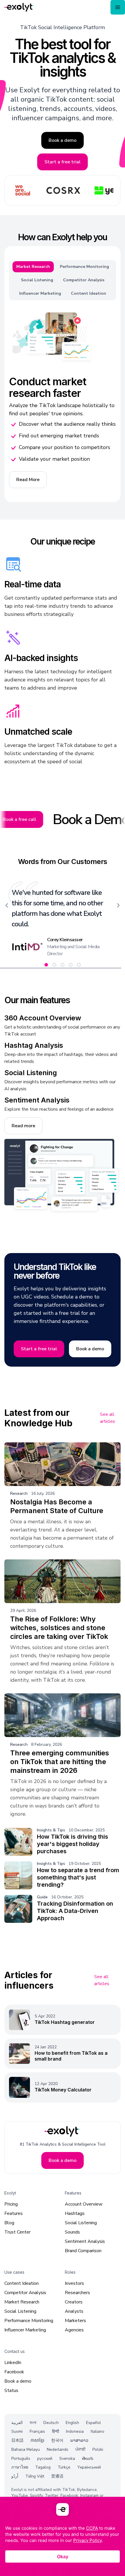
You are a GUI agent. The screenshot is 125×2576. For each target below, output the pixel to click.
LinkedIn (13, 2363)
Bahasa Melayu (26, 2449)
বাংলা (33, 2423)
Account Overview (84, 2204)
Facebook (14, 2372)
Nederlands (58, 2449)
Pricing (11, 2204)
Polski (98, 2449)
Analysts (74, 2311)
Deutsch (51, 2423)
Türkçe (64, 2468)
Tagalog (43, 2468)
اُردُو (15, 2477)
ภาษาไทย (20, 2468)
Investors (74, 2283)
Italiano (98, 2432)
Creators (74, 2302)
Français (37, 2432)
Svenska (67, 2458)
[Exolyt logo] (19, 7)
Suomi (17, 2432)
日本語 (17, 2441)
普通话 (57, 2477)
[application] (63, 2536)
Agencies (74, 2330)
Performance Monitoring (29, 2321)
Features (14, 2213)
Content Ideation (22, 2283)
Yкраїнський (89, 2468)
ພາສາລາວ (79, 2441)
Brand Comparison (83, 2251)
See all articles (108, 1418)
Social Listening (81, 2223)
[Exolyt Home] (63, 2131)
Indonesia (75, 2432)
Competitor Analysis (25, 2293)
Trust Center (17, 2232)
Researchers (77, 2293)
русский (45, 2458)
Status (11, 2391)
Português (21, 2458)
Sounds (72, 2232)
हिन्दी (56, 2432)
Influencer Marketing (25, 2330)
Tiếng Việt (35, 2477)
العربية (17, 2423)
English (72, 2423)
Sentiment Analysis (85, 2241)
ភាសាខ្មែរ (37, 2441)
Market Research (22, 2302)
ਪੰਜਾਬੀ (80, 2449)
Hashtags (75, 2213)
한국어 (57, 2441)
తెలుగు (88, 2458)
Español (93, 2423)
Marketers (75, 2321)
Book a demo (18, 2381)
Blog (9, 2223)
